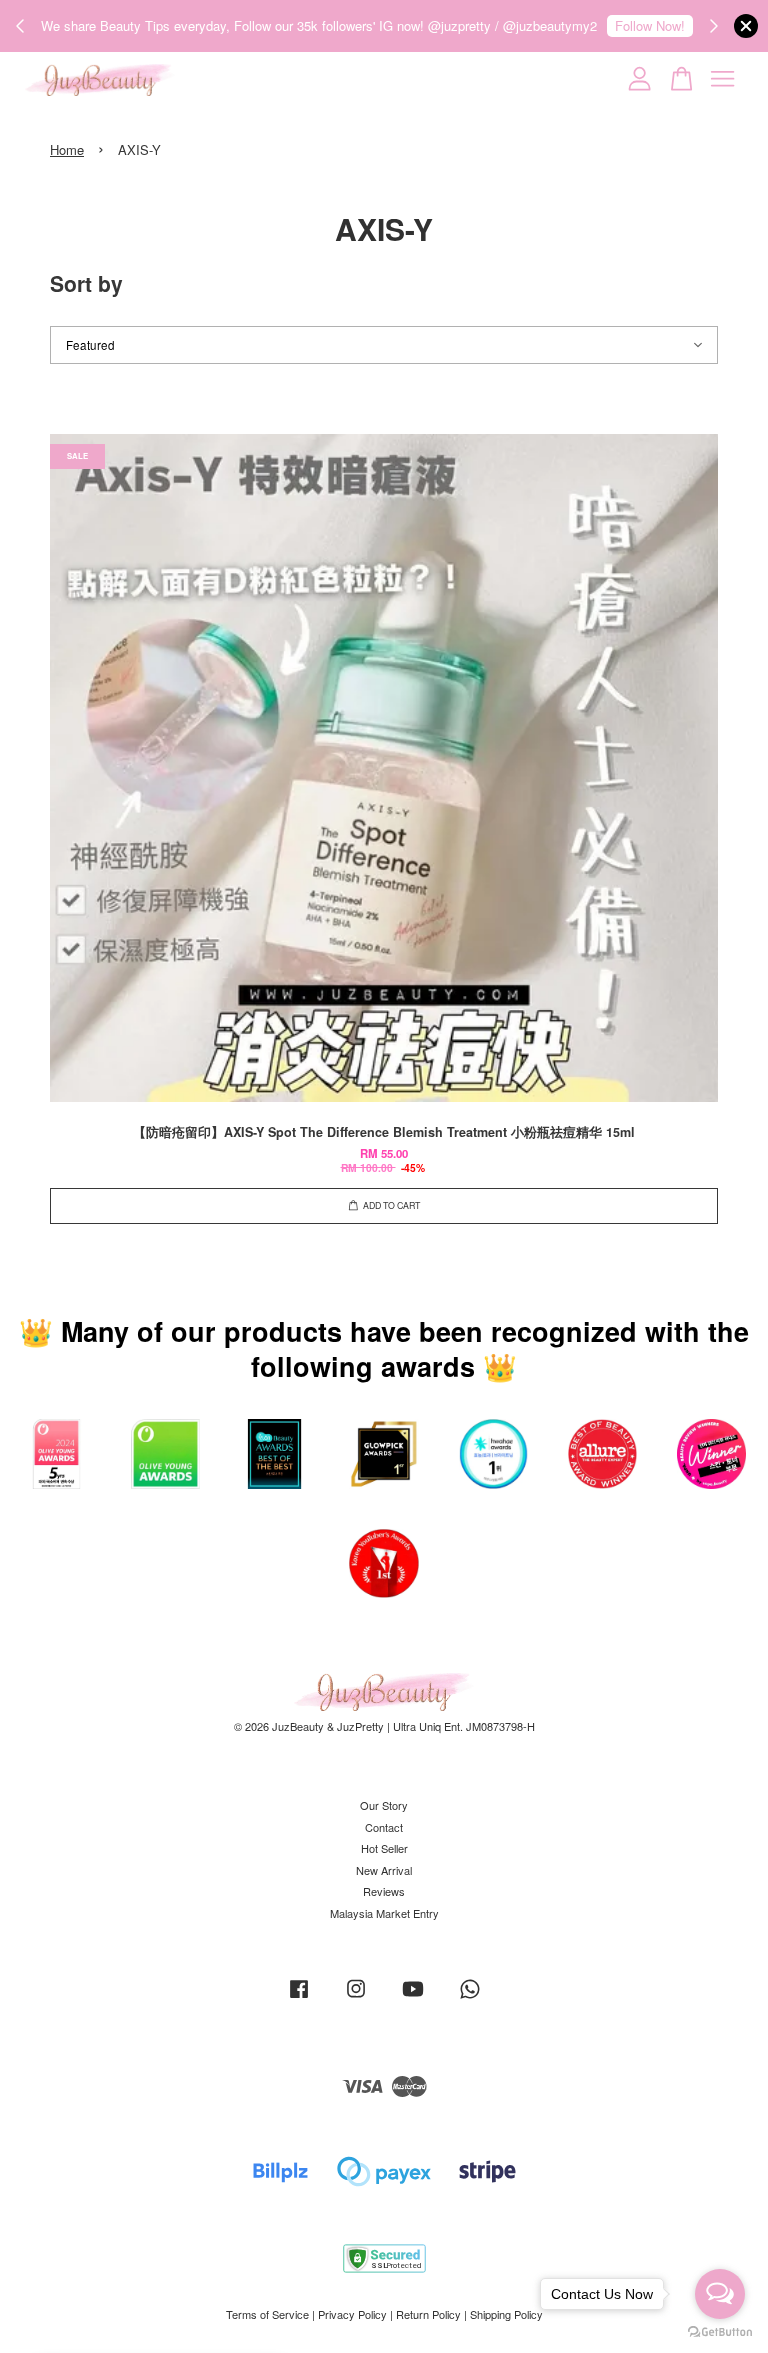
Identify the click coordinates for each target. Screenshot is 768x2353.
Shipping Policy (506, 2314)
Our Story (384, 1805)
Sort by (86, 283)
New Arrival (384, 1870)
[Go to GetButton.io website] (720, 2332)
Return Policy (428, 2314)
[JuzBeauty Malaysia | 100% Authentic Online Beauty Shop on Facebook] (299, 1998)
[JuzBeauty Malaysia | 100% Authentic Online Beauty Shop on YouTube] (413, 1998)
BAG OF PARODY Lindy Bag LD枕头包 (184, 2315)
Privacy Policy (352, 2314)
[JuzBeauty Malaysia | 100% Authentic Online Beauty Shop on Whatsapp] (470, 1998)
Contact (384, 1827)
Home (67, 149)
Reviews (384, 1891)
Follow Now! (650, 25)
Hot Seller (384, 1848)
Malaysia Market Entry (384, 1913)
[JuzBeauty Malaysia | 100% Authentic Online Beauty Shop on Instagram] (356, 1998)
